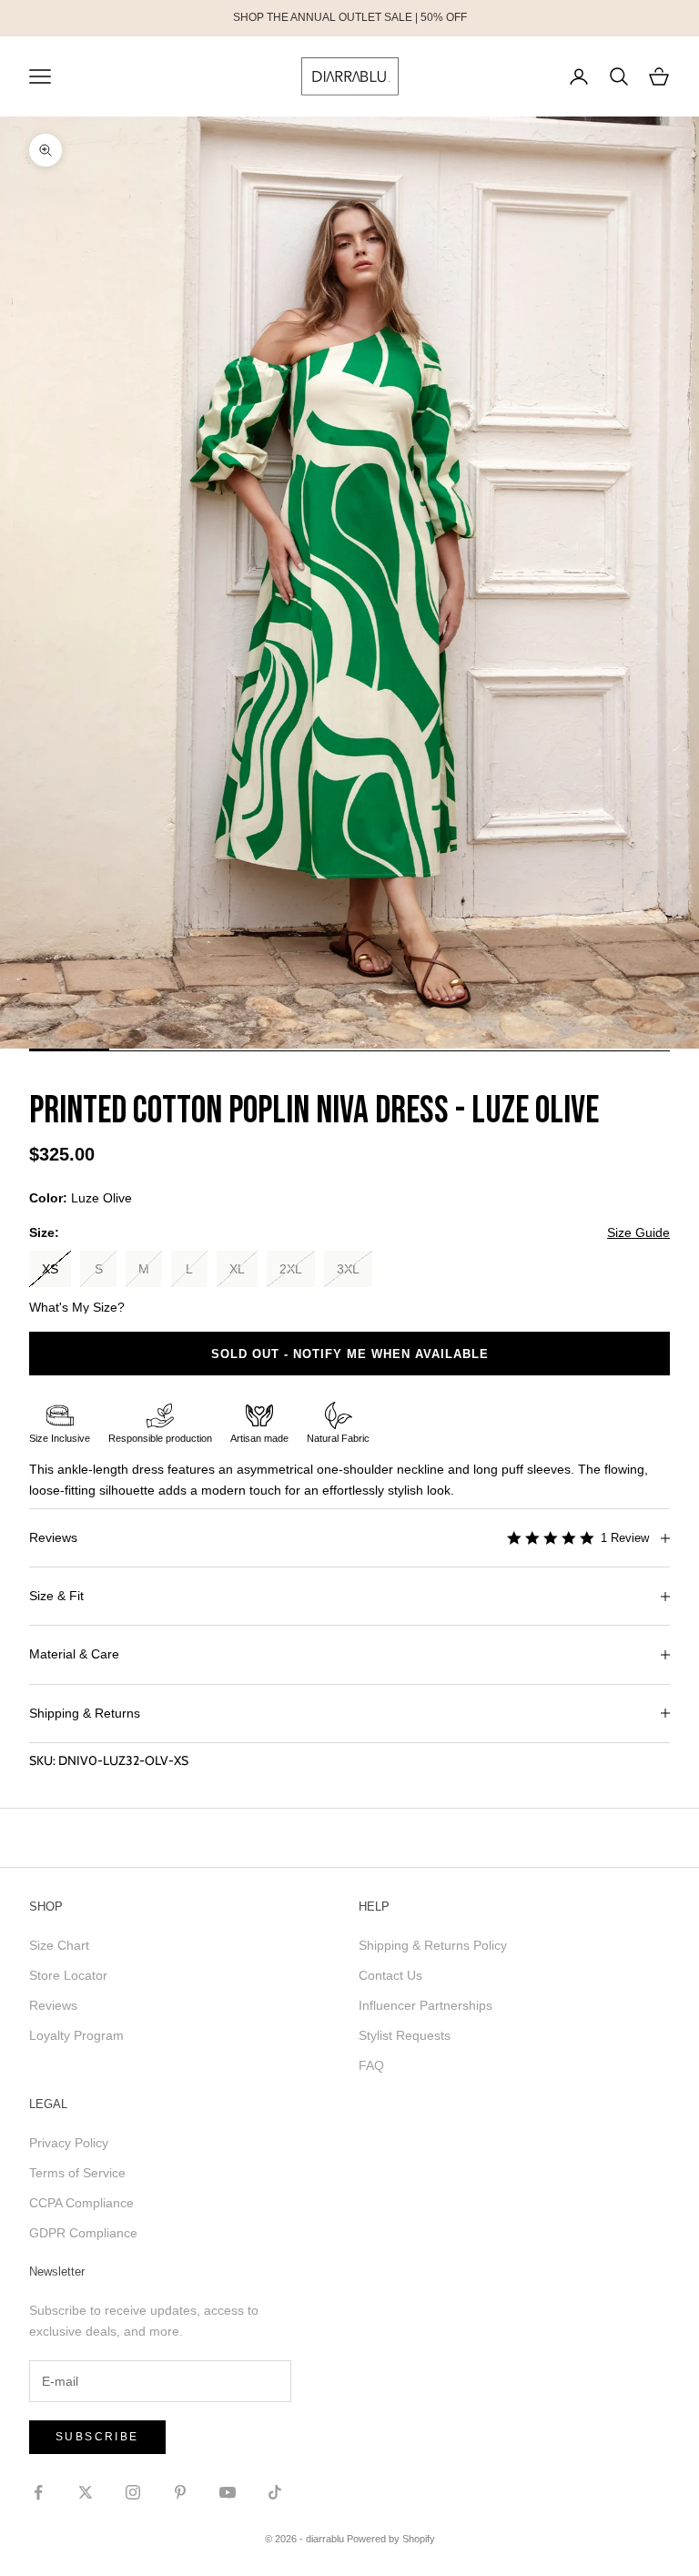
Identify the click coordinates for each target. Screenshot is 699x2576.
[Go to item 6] (470, 1050)
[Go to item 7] (550, 1050)
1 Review (625, 1538)
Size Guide (638, 1232)
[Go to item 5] (390, 1050)
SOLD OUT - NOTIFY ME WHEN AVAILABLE (350, 1354)
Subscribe (97, 2437)
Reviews (53, 2005)
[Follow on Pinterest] (180, 2492)
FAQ (371, 2065)
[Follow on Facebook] (38, 2492)
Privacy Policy (69, 2143)
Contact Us (390, 1975)
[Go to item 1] (69, 1050)
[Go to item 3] (229, 1050)
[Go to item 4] (309, 1050)
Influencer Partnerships (425, 2005)
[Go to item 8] (630, 1050)
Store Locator (68, 1975)
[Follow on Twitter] (86, 2492)
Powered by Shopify (391, 2539)
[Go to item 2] (149, 1050)
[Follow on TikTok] (275, 2492)
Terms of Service (77, 2173)
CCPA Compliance (81, 2203)
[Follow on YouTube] (228, 2492)
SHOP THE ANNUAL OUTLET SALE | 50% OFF (350, 17)
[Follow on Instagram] (133, 2492)
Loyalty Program (76, 2035)
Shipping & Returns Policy (433, 1945)
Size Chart (59, 1945)
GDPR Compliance (83, 2233)
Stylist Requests (405, 2035)
